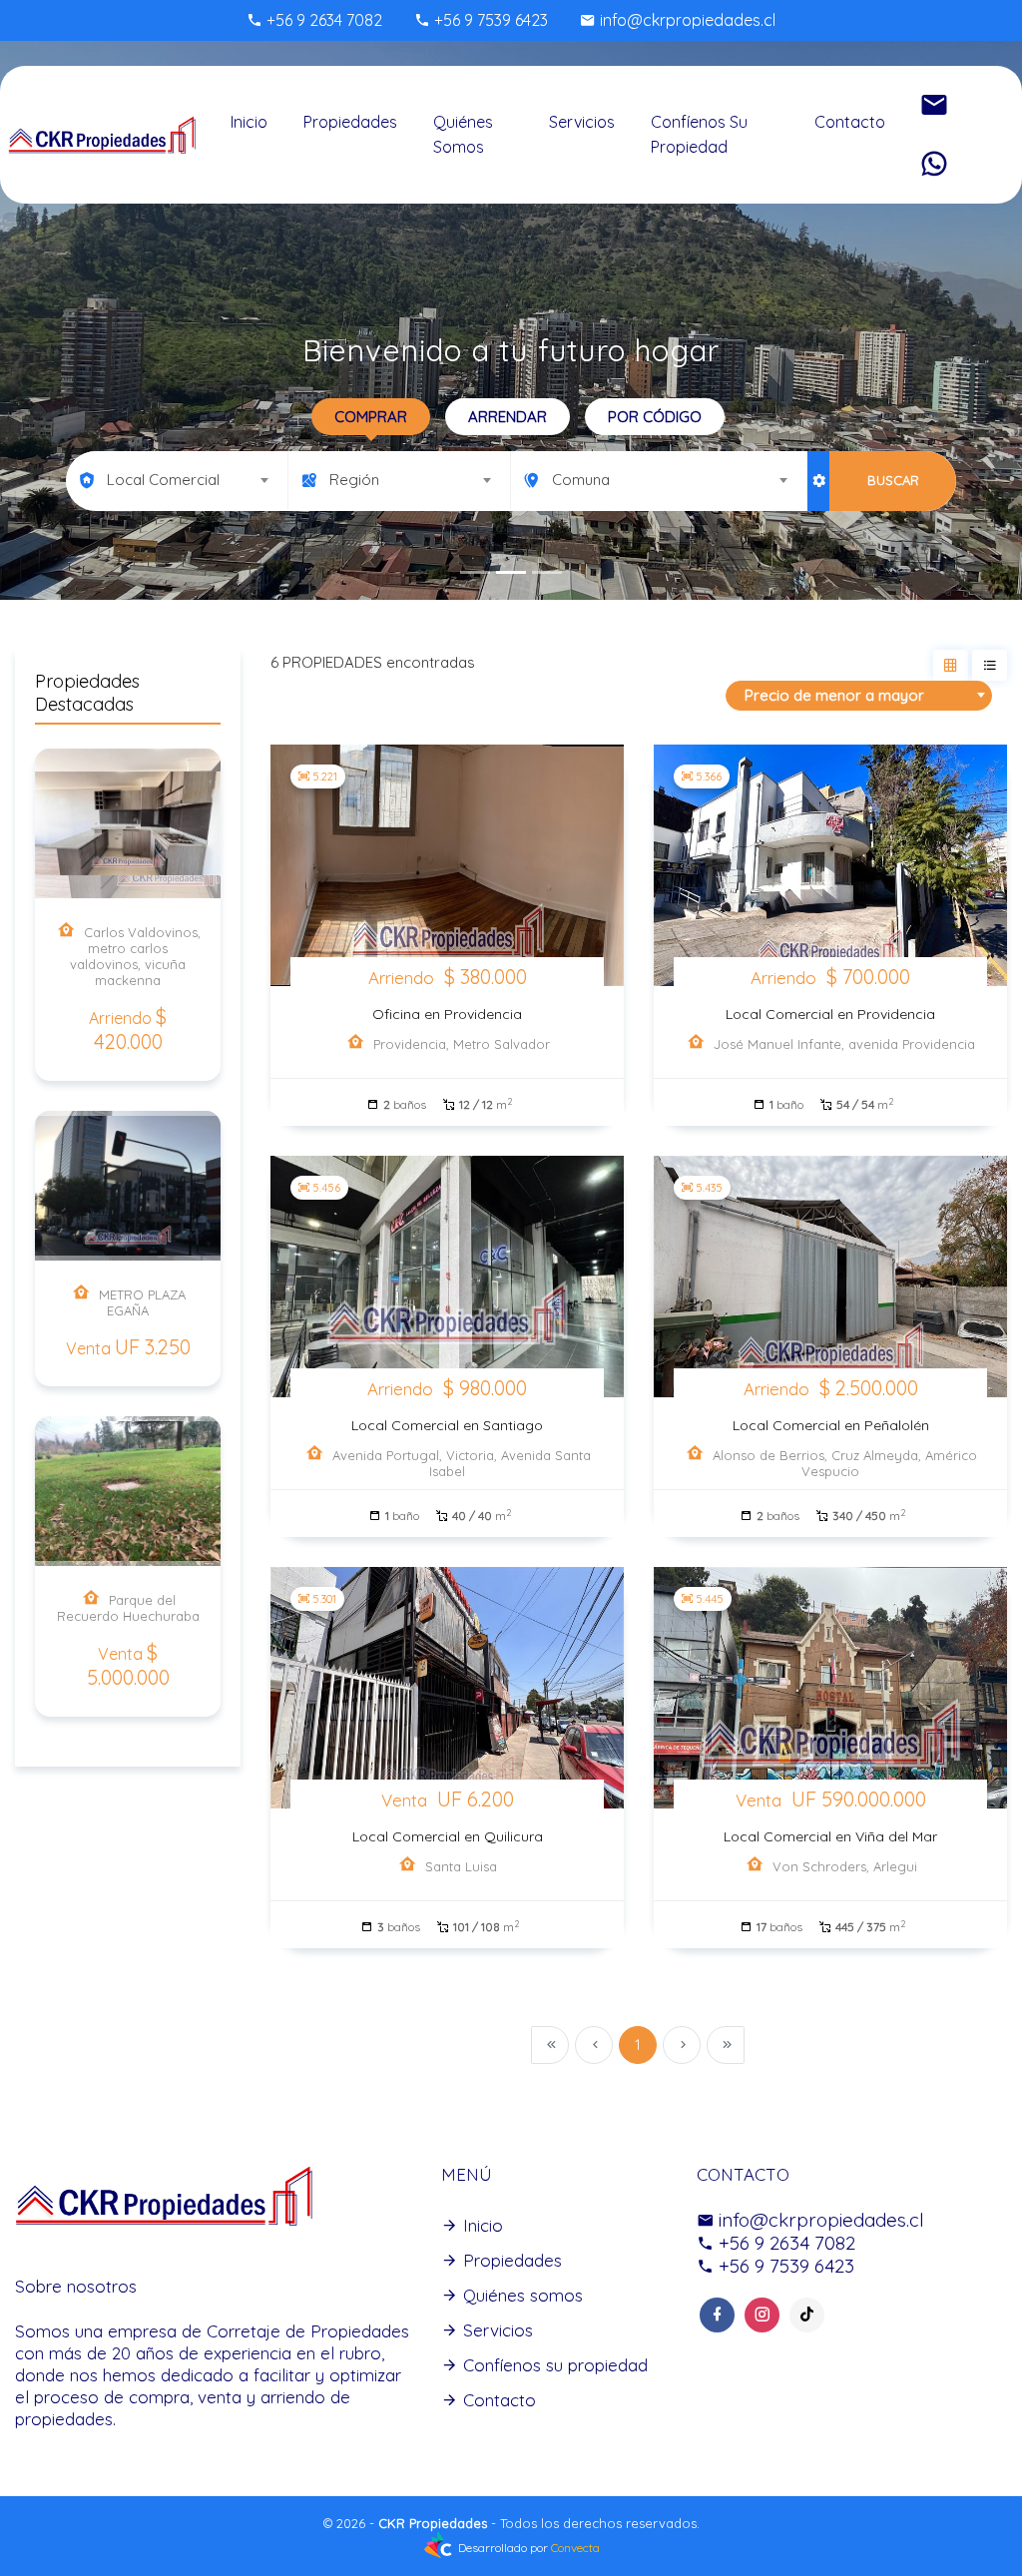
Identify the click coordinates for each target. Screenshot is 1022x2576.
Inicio (249, 122)
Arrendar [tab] (508, 417)
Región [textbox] (354, 480)
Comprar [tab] (371, 417)
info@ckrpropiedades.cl (686, 20)
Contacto (850, 122)
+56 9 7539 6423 (489, 20)
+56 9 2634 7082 (322, 20)
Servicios (582, 122)
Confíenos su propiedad (699, 134)
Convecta (575, 2548)
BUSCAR (893, 480)
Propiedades (350, 122)
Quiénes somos (463, 134)
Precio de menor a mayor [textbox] (834, 695)
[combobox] (177, 480)
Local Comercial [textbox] (163, 480)
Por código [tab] (655, 417)
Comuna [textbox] (581, 480)
